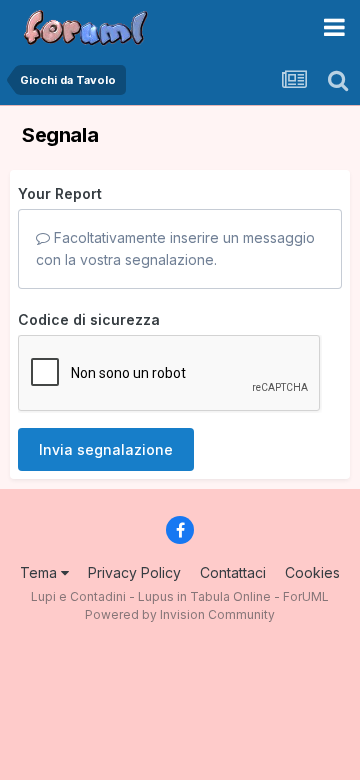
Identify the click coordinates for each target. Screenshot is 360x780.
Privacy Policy (134, 572)
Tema (40, 572)
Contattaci (233, 572)
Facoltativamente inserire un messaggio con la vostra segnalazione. (175, 248)
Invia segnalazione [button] (106, 449)
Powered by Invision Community (180, 614)
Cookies (312, 572)
